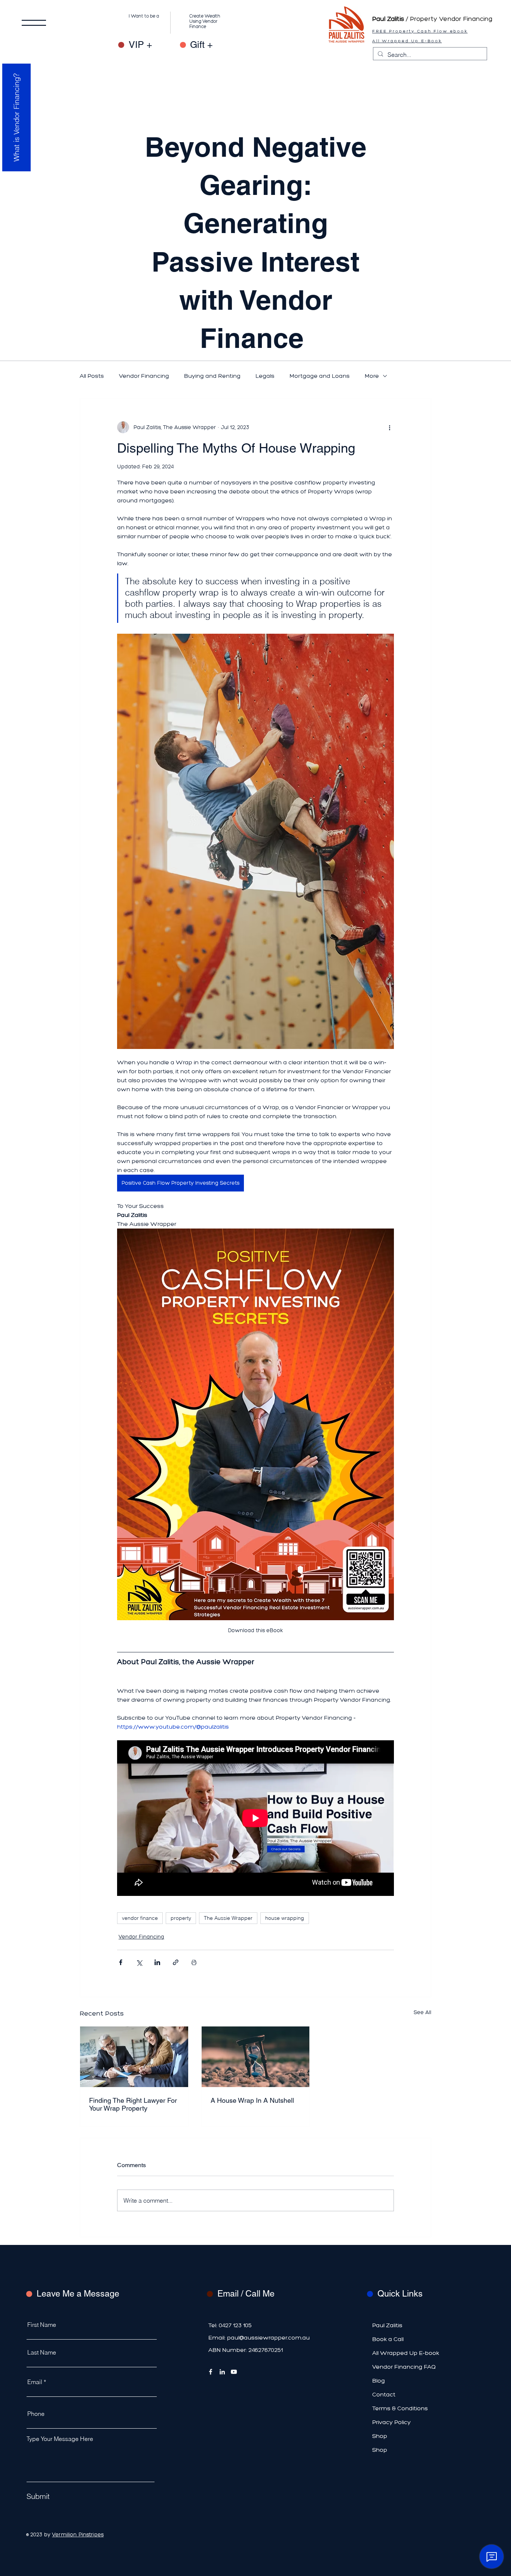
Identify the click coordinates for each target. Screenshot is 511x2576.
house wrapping (285, 1918)
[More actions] (389, 427)
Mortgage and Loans (320, 376)
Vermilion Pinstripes (78, 2535)
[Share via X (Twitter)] (139, 1962)
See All (423, 2012)
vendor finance (140, 1918)
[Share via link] (176, 1962)
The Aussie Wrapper (228, 1918)
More (372, 376)
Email (35, 2382)
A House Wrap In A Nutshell (252, 2100)
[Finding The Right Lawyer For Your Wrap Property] (134, 2057)
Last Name (42, 2352)
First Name (42, 2325)
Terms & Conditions (400, 2408)
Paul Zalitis (387, 2325)
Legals (265, 376)
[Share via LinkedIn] (157, 1962)
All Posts (92, 376)
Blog (379, 2381)
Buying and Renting (212, 376)
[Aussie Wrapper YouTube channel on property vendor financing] (234, 2372)
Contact (384, 2394)
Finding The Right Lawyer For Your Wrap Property (133, 2104)
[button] (34, 23)
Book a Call (388, 2339)
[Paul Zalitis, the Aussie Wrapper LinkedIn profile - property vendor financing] (222, 2372)
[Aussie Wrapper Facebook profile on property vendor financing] (211, 2372)
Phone (36, 2414)
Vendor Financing (144, 376)
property (181, 1918)
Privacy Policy (391, 2422)
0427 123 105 (235, 2325)
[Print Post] (194, 1962)
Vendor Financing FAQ (404, 2367)
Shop (380, 2436)
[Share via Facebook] (121, 1962)
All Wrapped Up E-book (406, 2353)
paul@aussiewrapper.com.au (268, 2338)
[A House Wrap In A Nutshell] (256, 2057)
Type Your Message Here (60, 2439)
